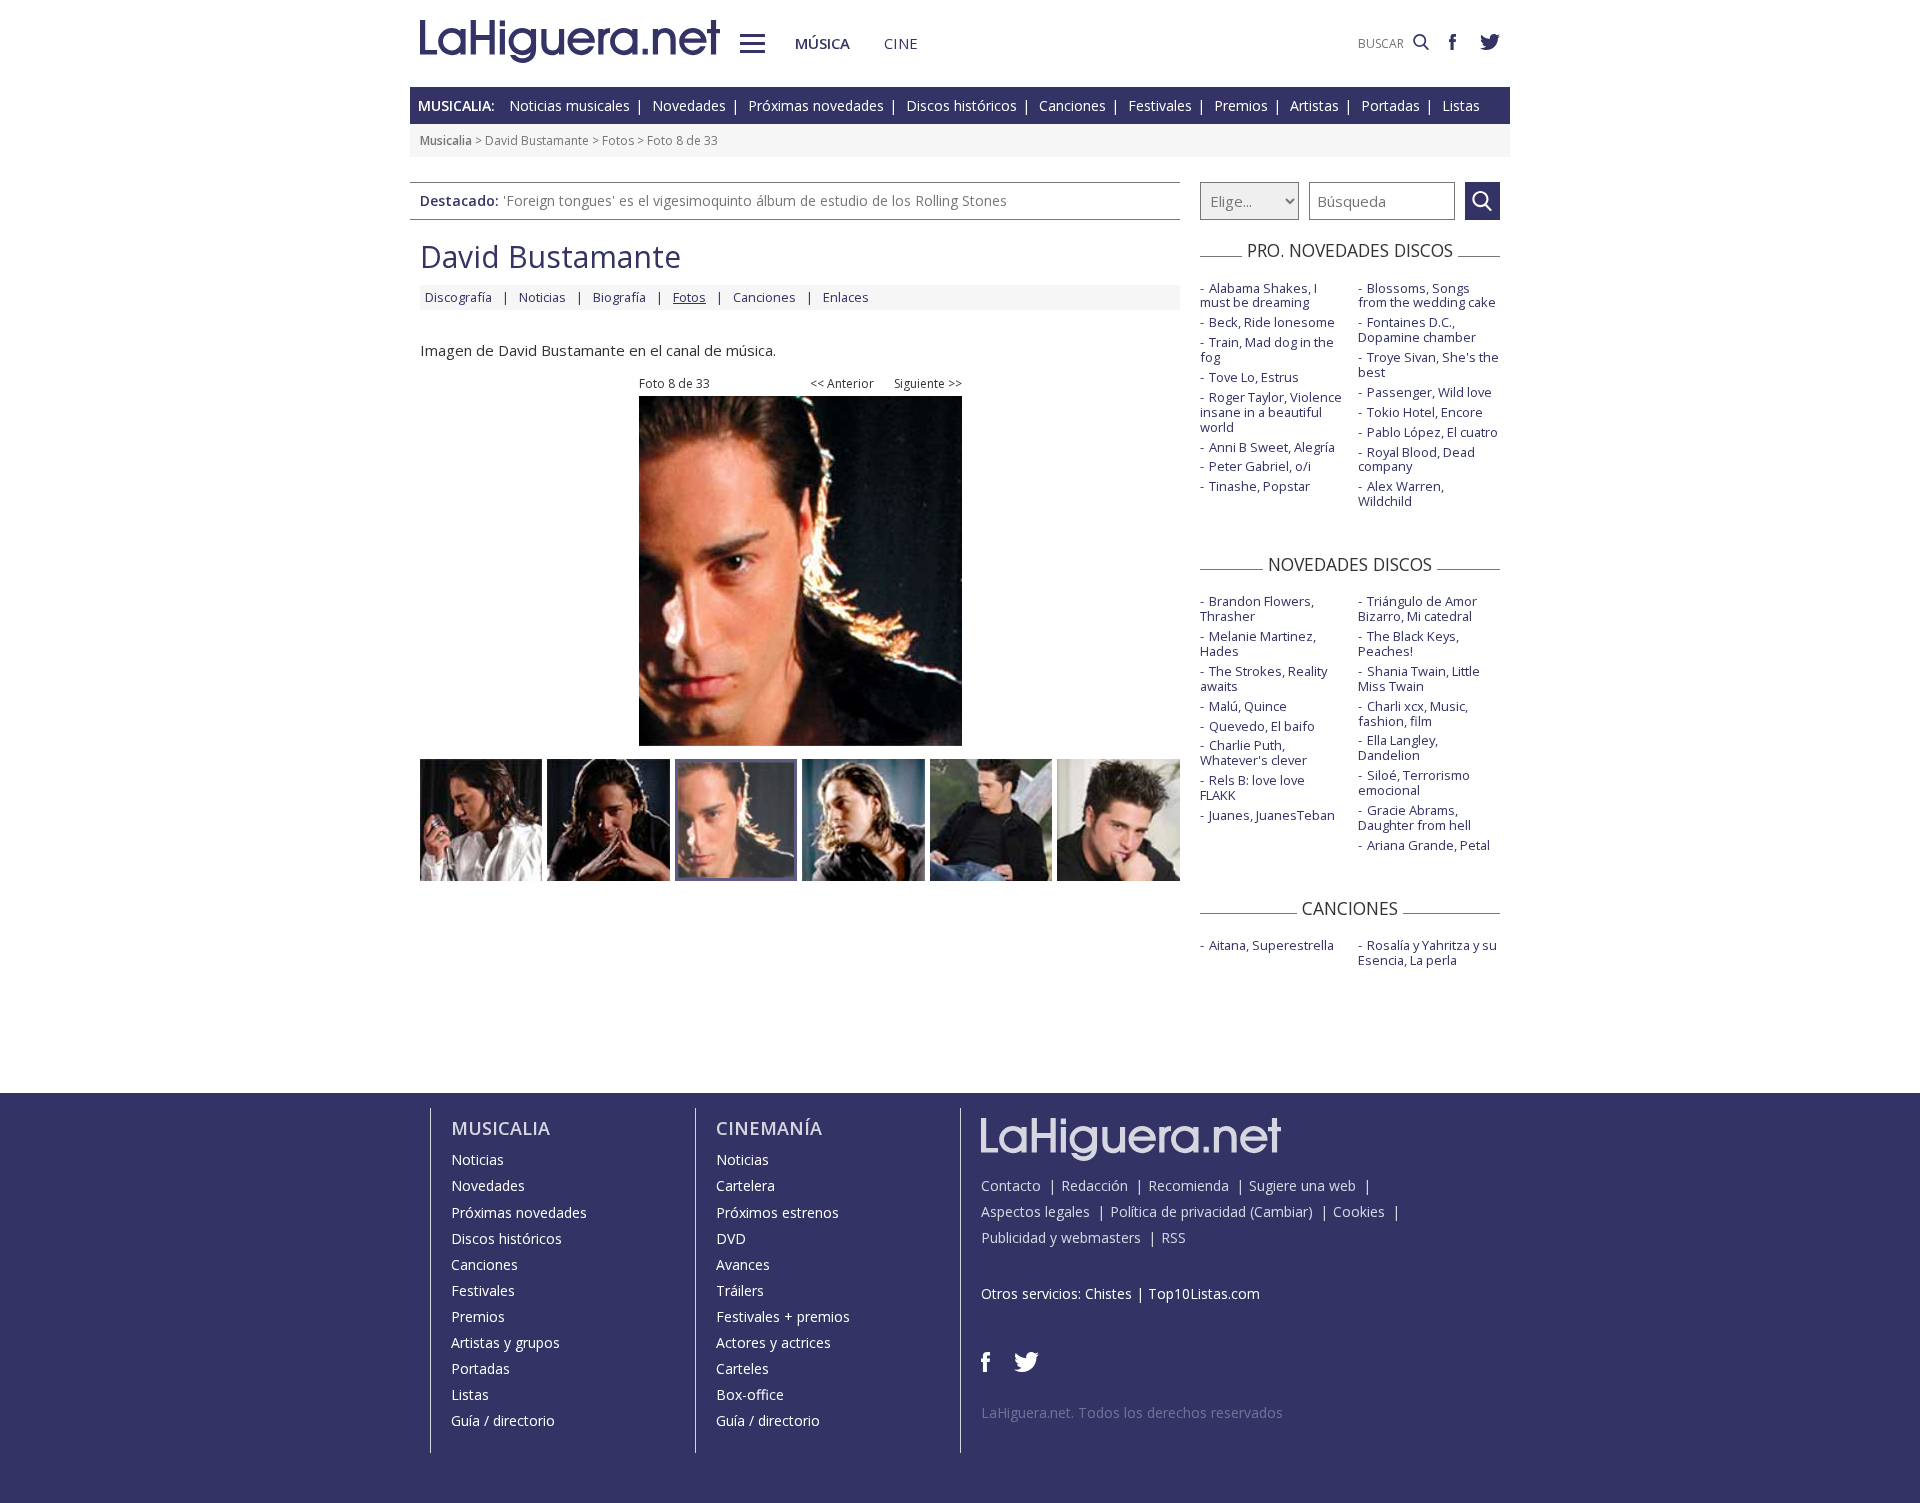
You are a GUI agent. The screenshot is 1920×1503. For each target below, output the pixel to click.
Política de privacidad (1178, 1211)
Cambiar (1281, 1211)
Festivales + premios (783, 1316)
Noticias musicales (569, 105)
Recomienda (1188, 1185)
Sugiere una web (1302, 1185)
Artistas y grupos (505, 1342)
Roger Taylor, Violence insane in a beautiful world (1271, 412)
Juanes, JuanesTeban (1272, 815)
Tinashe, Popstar (1259, 486)
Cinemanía (769, 1128)
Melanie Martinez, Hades (1258, 643)
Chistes (1108, 1293)
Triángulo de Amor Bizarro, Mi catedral (1417, 608)
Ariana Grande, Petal (1428, 845)
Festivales (1160, 105)
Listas (1461, 105)
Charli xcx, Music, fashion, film (1413, 713)
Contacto (1011, 1185)
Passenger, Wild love (1429, 392)
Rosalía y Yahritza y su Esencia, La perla (1427, 952)
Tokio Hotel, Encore (1425, 412)
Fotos (618, 140)
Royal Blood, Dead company (1416, 459)
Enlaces (846, 297)
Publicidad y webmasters (1061, 1237)
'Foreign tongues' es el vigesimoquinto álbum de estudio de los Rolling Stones (755, 200)
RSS (1173, 1237)
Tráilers (740, 1290)
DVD (731, 1238)
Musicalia (446, 140)
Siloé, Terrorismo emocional (1414, 782)
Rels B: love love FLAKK (1252, 787)
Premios (1241, 105)
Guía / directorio (503, 1420)
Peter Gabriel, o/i (1260, 466)
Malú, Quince (1248, 706)
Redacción (1094, 1185)
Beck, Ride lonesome (1272, 322)
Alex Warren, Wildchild (1401, 493)
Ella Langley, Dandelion (1398, 747)
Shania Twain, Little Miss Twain (1419, 678)
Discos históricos (961, 105)
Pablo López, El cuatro (1432, 432)
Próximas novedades (816, 105)
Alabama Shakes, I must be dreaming (1258, 295)
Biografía (619, 297)
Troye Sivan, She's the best (1428, 364)
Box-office (750, 1394)
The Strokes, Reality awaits (1263, 678)
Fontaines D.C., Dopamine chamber (1417, 329)
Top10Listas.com (1204, 1293)
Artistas (1314, 105)
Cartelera (745, 1185)
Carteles (742, 1368)
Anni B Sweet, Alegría (1272, 447)
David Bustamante (537, 140)
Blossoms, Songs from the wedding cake (1427, 295)
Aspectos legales (1035, 1211)
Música (822, 43)
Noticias (542, 297)
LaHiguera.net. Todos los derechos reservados (1132, 1412)
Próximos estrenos (777, 1212)
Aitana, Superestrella (1271, 945)
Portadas (1390, 105)
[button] (752, 43)
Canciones (1072, 105)
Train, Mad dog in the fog (1267, 349)
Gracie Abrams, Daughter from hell (1414, 817)
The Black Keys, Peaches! (1408, 643)
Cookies (1359, 1211)
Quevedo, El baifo (1262, 726)
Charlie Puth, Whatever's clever (1253, 752)
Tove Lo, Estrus (1254, 377)
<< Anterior (842, 384)
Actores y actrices (773, 1342)
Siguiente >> (928, 384)
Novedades (689, 105)
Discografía (458, 297)
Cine (901, 43)
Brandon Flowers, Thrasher (1257, 608)
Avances (743, 1264)
